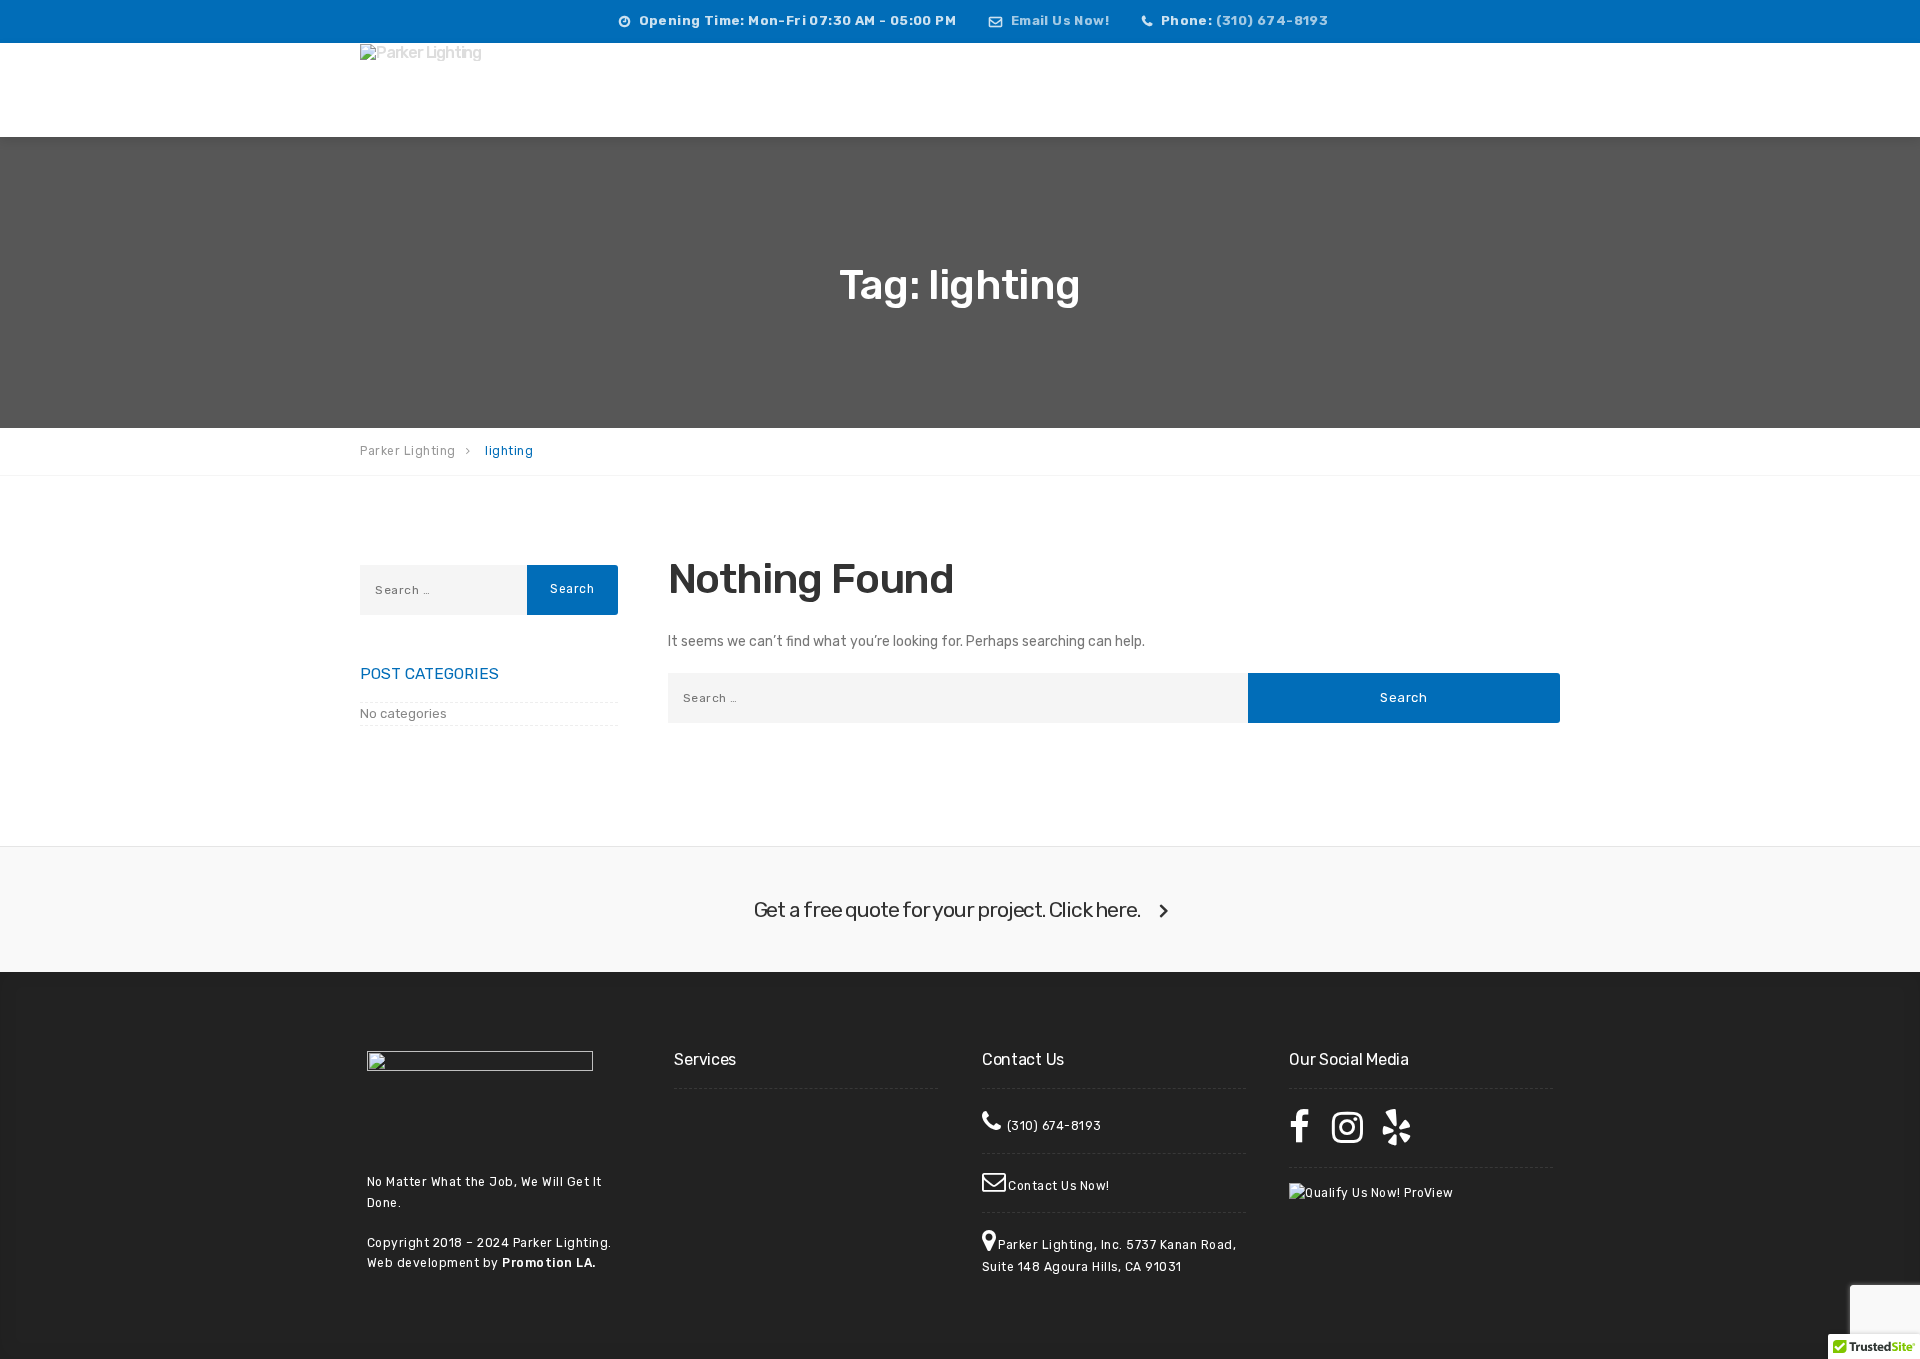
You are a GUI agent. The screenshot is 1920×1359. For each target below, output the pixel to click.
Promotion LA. (549, 1263)
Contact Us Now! (1059, 1186)
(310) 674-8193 (1272, 20)
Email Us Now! (1060, 20)
